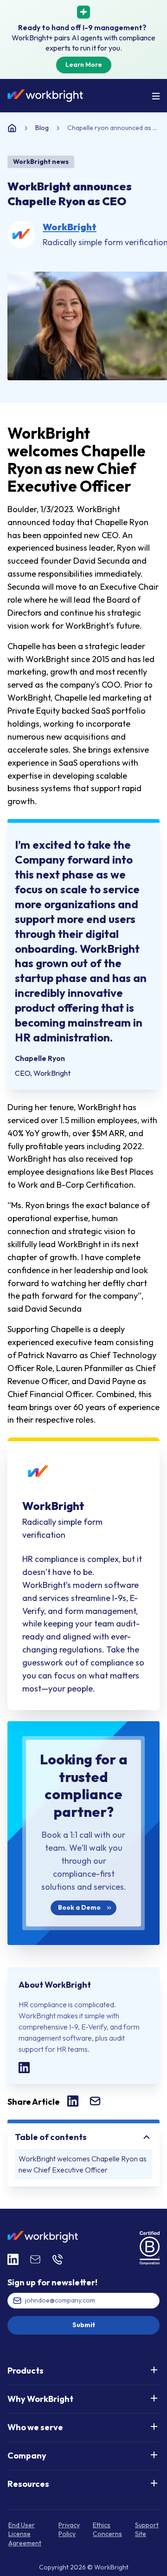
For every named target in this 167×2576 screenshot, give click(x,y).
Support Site (147, 2530)
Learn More (84, 65)
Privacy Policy (69, 2530)
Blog (42, 128)
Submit (84, 2325)
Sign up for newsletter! (52, 2282)
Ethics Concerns (107, 2530)
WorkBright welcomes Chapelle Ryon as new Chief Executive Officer (83, 2164)
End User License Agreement (25, 2534)
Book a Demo (79, 1908)
